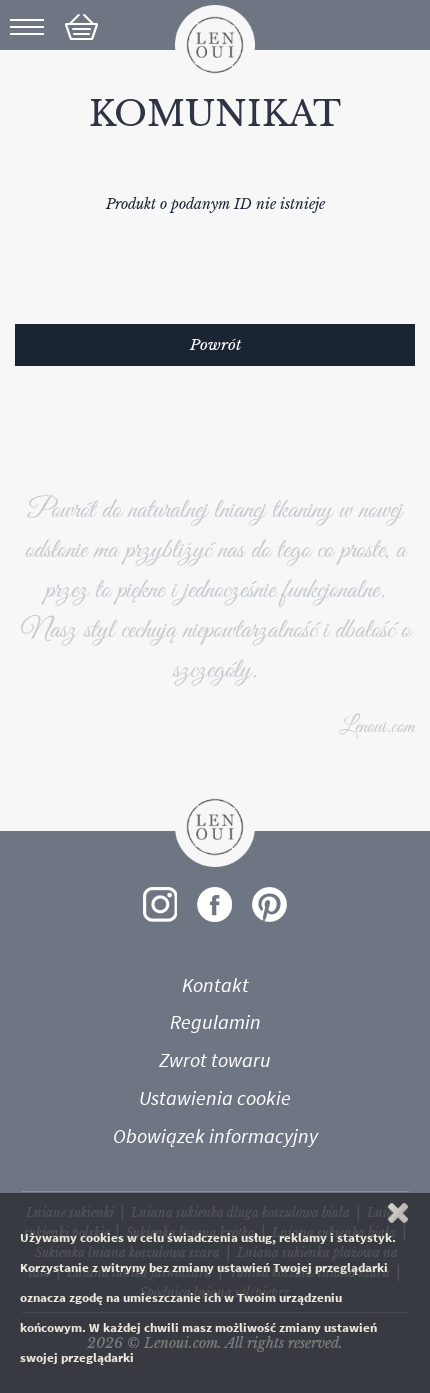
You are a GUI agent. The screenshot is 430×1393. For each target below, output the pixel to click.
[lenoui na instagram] (160, 903)
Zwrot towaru (215, 1060)
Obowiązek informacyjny (215, 1136)
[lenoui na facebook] (214, 903)
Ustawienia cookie (215, 1098)
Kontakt (215, 985)
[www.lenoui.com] (215, 43)
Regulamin (215, 1022)
